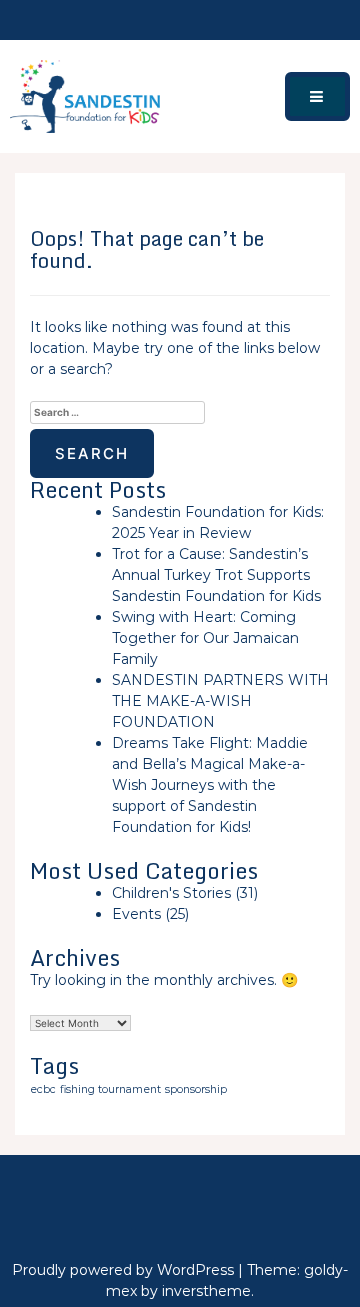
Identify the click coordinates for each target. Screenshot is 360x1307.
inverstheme (206, 1291)
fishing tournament (110, 1089)
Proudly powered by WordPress (125, 1270)
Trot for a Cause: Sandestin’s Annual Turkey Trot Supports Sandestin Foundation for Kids (216, 575)
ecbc (43, 1089)
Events (136, 914)
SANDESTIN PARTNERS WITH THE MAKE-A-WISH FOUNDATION (220, 701)
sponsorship (196, 1089)
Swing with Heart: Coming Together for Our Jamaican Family (205, 638)
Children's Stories (171, 893)
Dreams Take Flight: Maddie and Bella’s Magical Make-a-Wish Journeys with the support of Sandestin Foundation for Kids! (210, 785)
